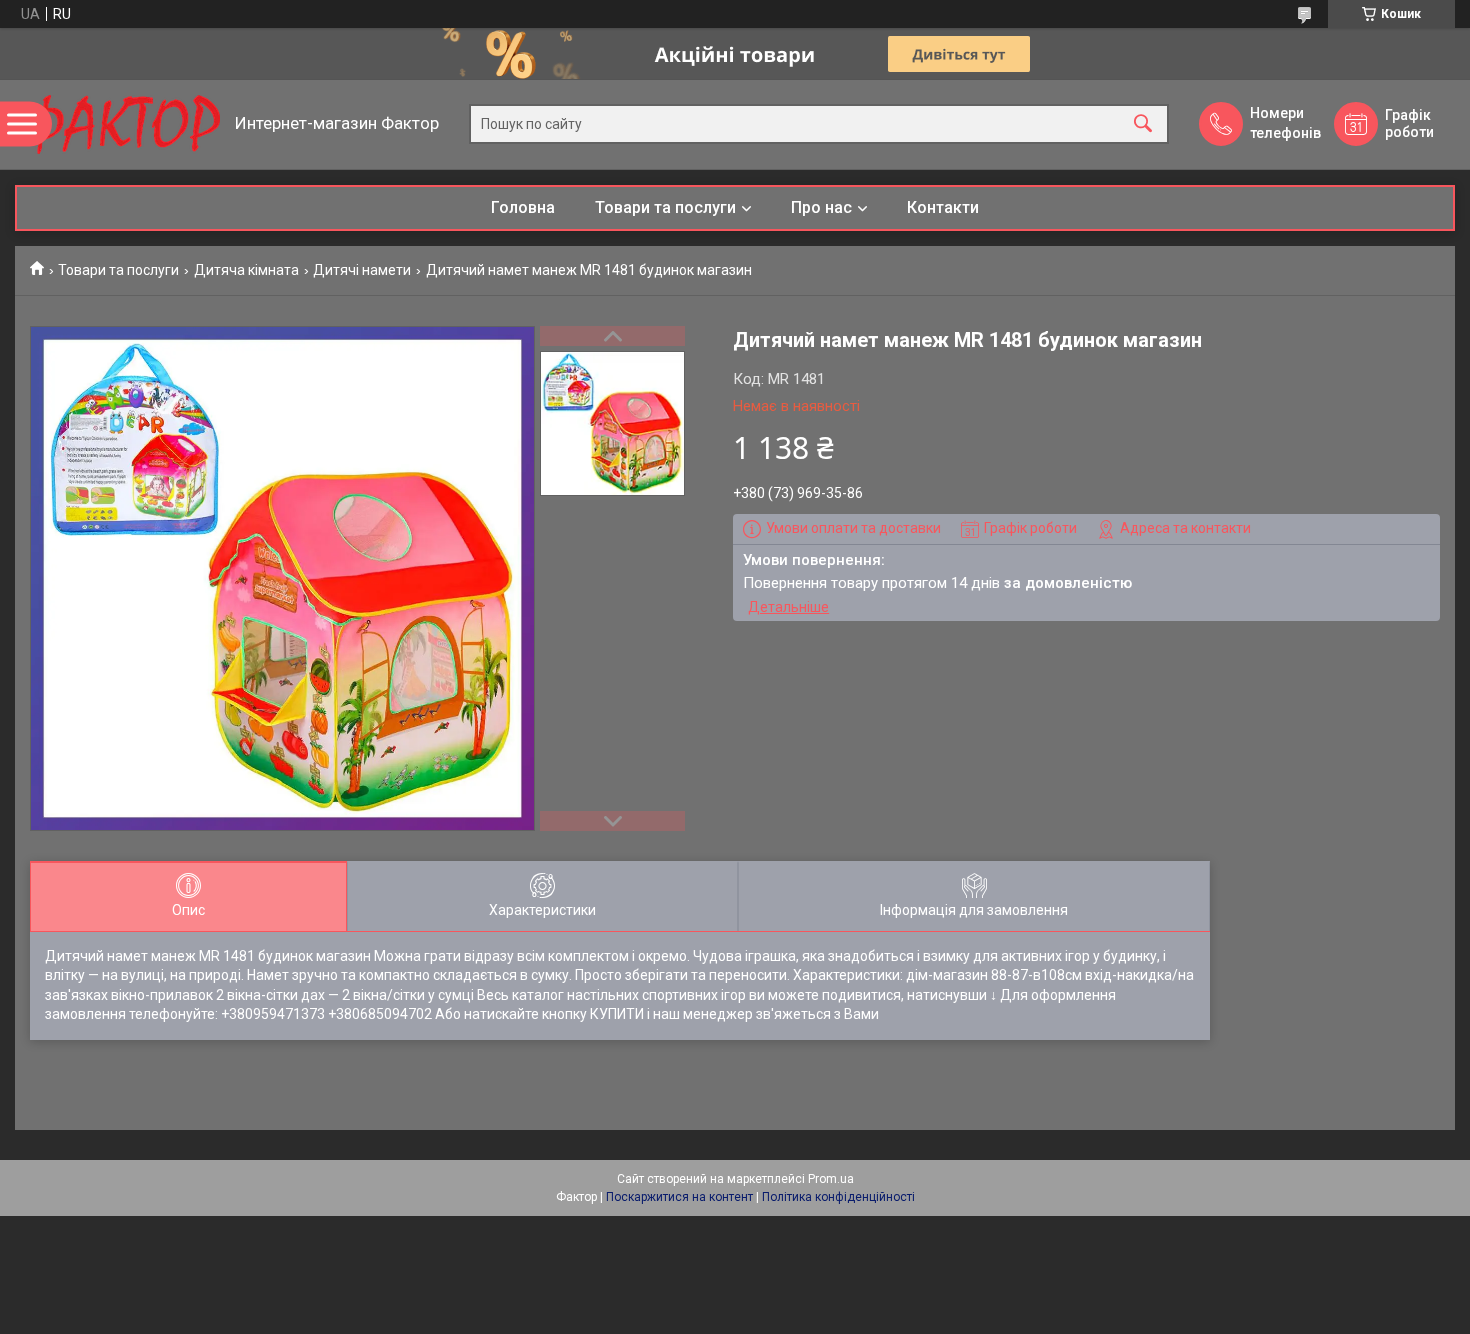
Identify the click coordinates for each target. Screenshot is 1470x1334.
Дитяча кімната (246, 270)
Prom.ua (831, 1179)
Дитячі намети (362, 270)
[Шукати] (1143, 124)
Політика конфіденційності (838, 1197)
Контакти (943, 207)
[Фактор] (120, 124)
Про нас (821, 207)
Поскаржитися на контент (679, 1197)
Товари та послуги (665, 207)
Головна (523, 207)
